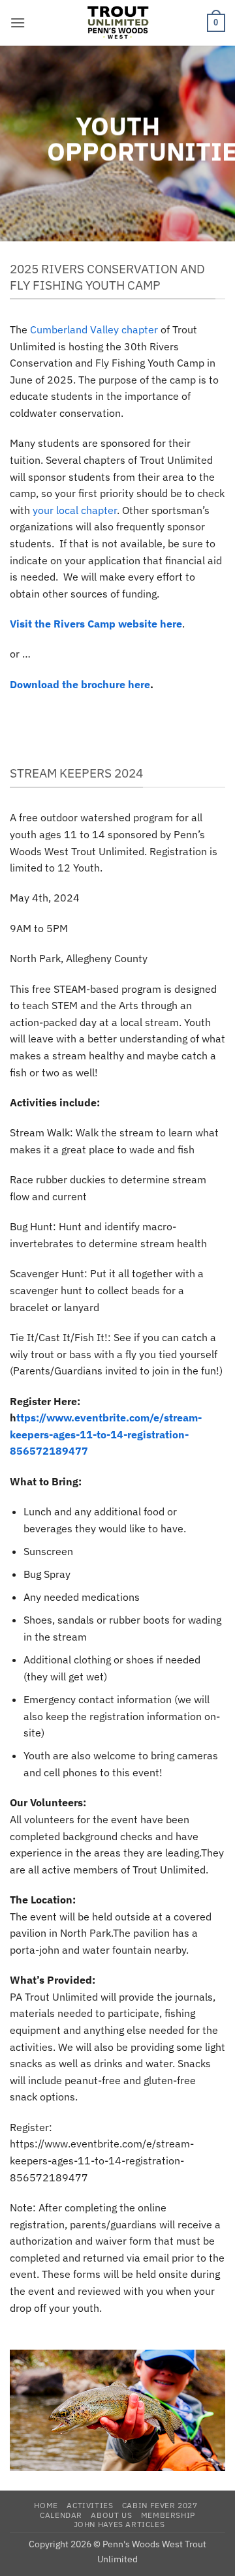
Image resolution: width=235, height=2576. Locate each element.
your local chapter (75, 510)
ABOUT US (111, 2515)
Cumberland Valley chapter (94, 329)
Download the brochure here (80, 684)
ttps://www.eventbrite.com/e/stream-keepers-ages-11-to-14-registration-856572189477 (106, 1434)
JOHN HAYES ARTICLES (119, 2524)
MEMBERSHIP (168, 2515)
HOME (46, 2505)
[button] (18, 23)
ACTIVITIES (90, 2505)
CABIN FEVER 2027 (160, 2505)
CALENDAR (61, 2515)
